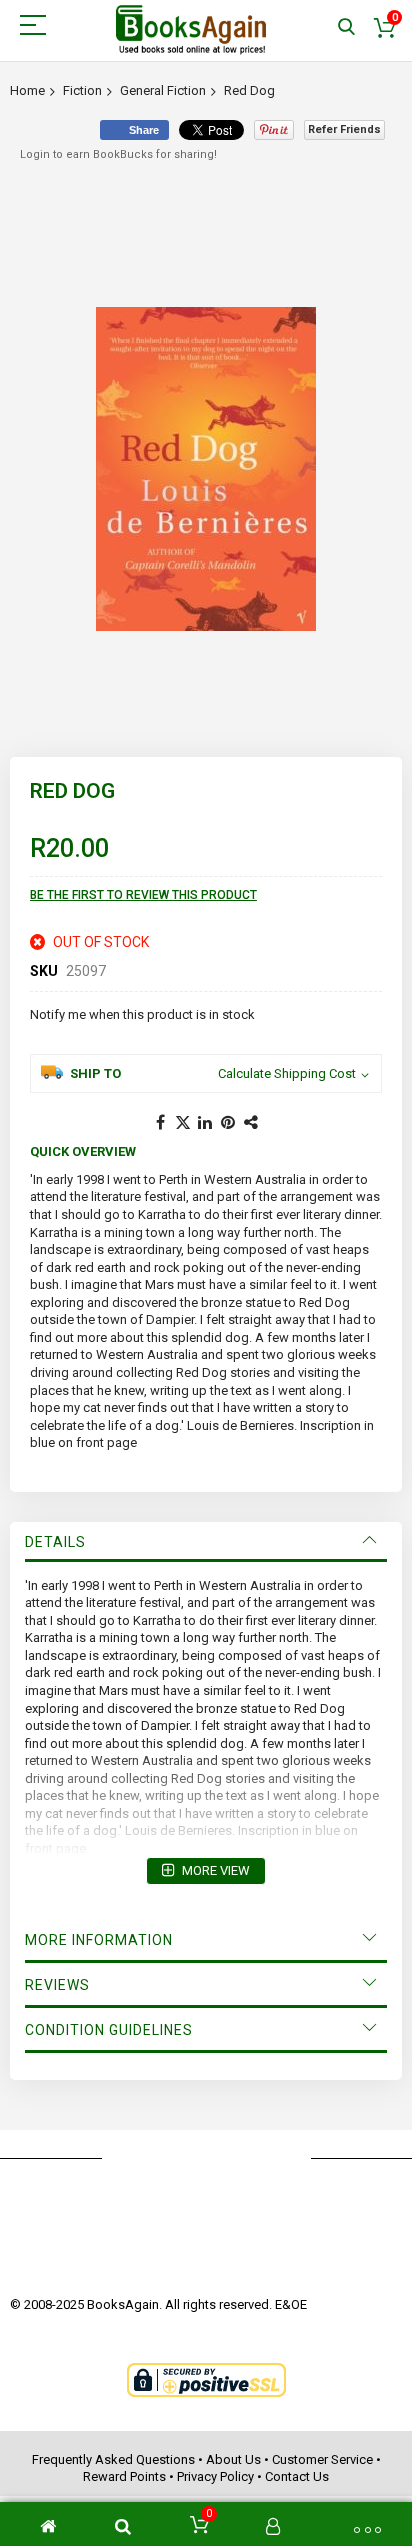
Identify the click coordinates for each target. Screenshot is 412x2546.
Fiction (82, 90)
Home (27, 90)
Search (346, 27)
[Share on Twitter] (183, 1123)
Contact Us (297, 2476)
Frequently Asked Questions (113, 2459)
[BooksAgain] (191, 30)
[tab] (206, 1542)
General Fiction (163, 90)
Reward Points (124, 2476)
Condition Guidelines (109, 2030)
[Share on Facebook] (160, 1123)
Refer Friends (344, 129)
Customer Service (322, 2459)
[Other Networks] (252, 1123)
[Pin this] (229, 1123)
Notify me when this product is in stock (142, 1014)
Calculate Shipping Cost (287, 1073)
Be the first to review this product (143, 895)
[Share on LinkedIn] (206, 1123)
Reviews (57, 1985)
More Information (99, 1940)
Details (55, 1542)
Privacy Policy (215, 2476)
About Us (233, 2459)
